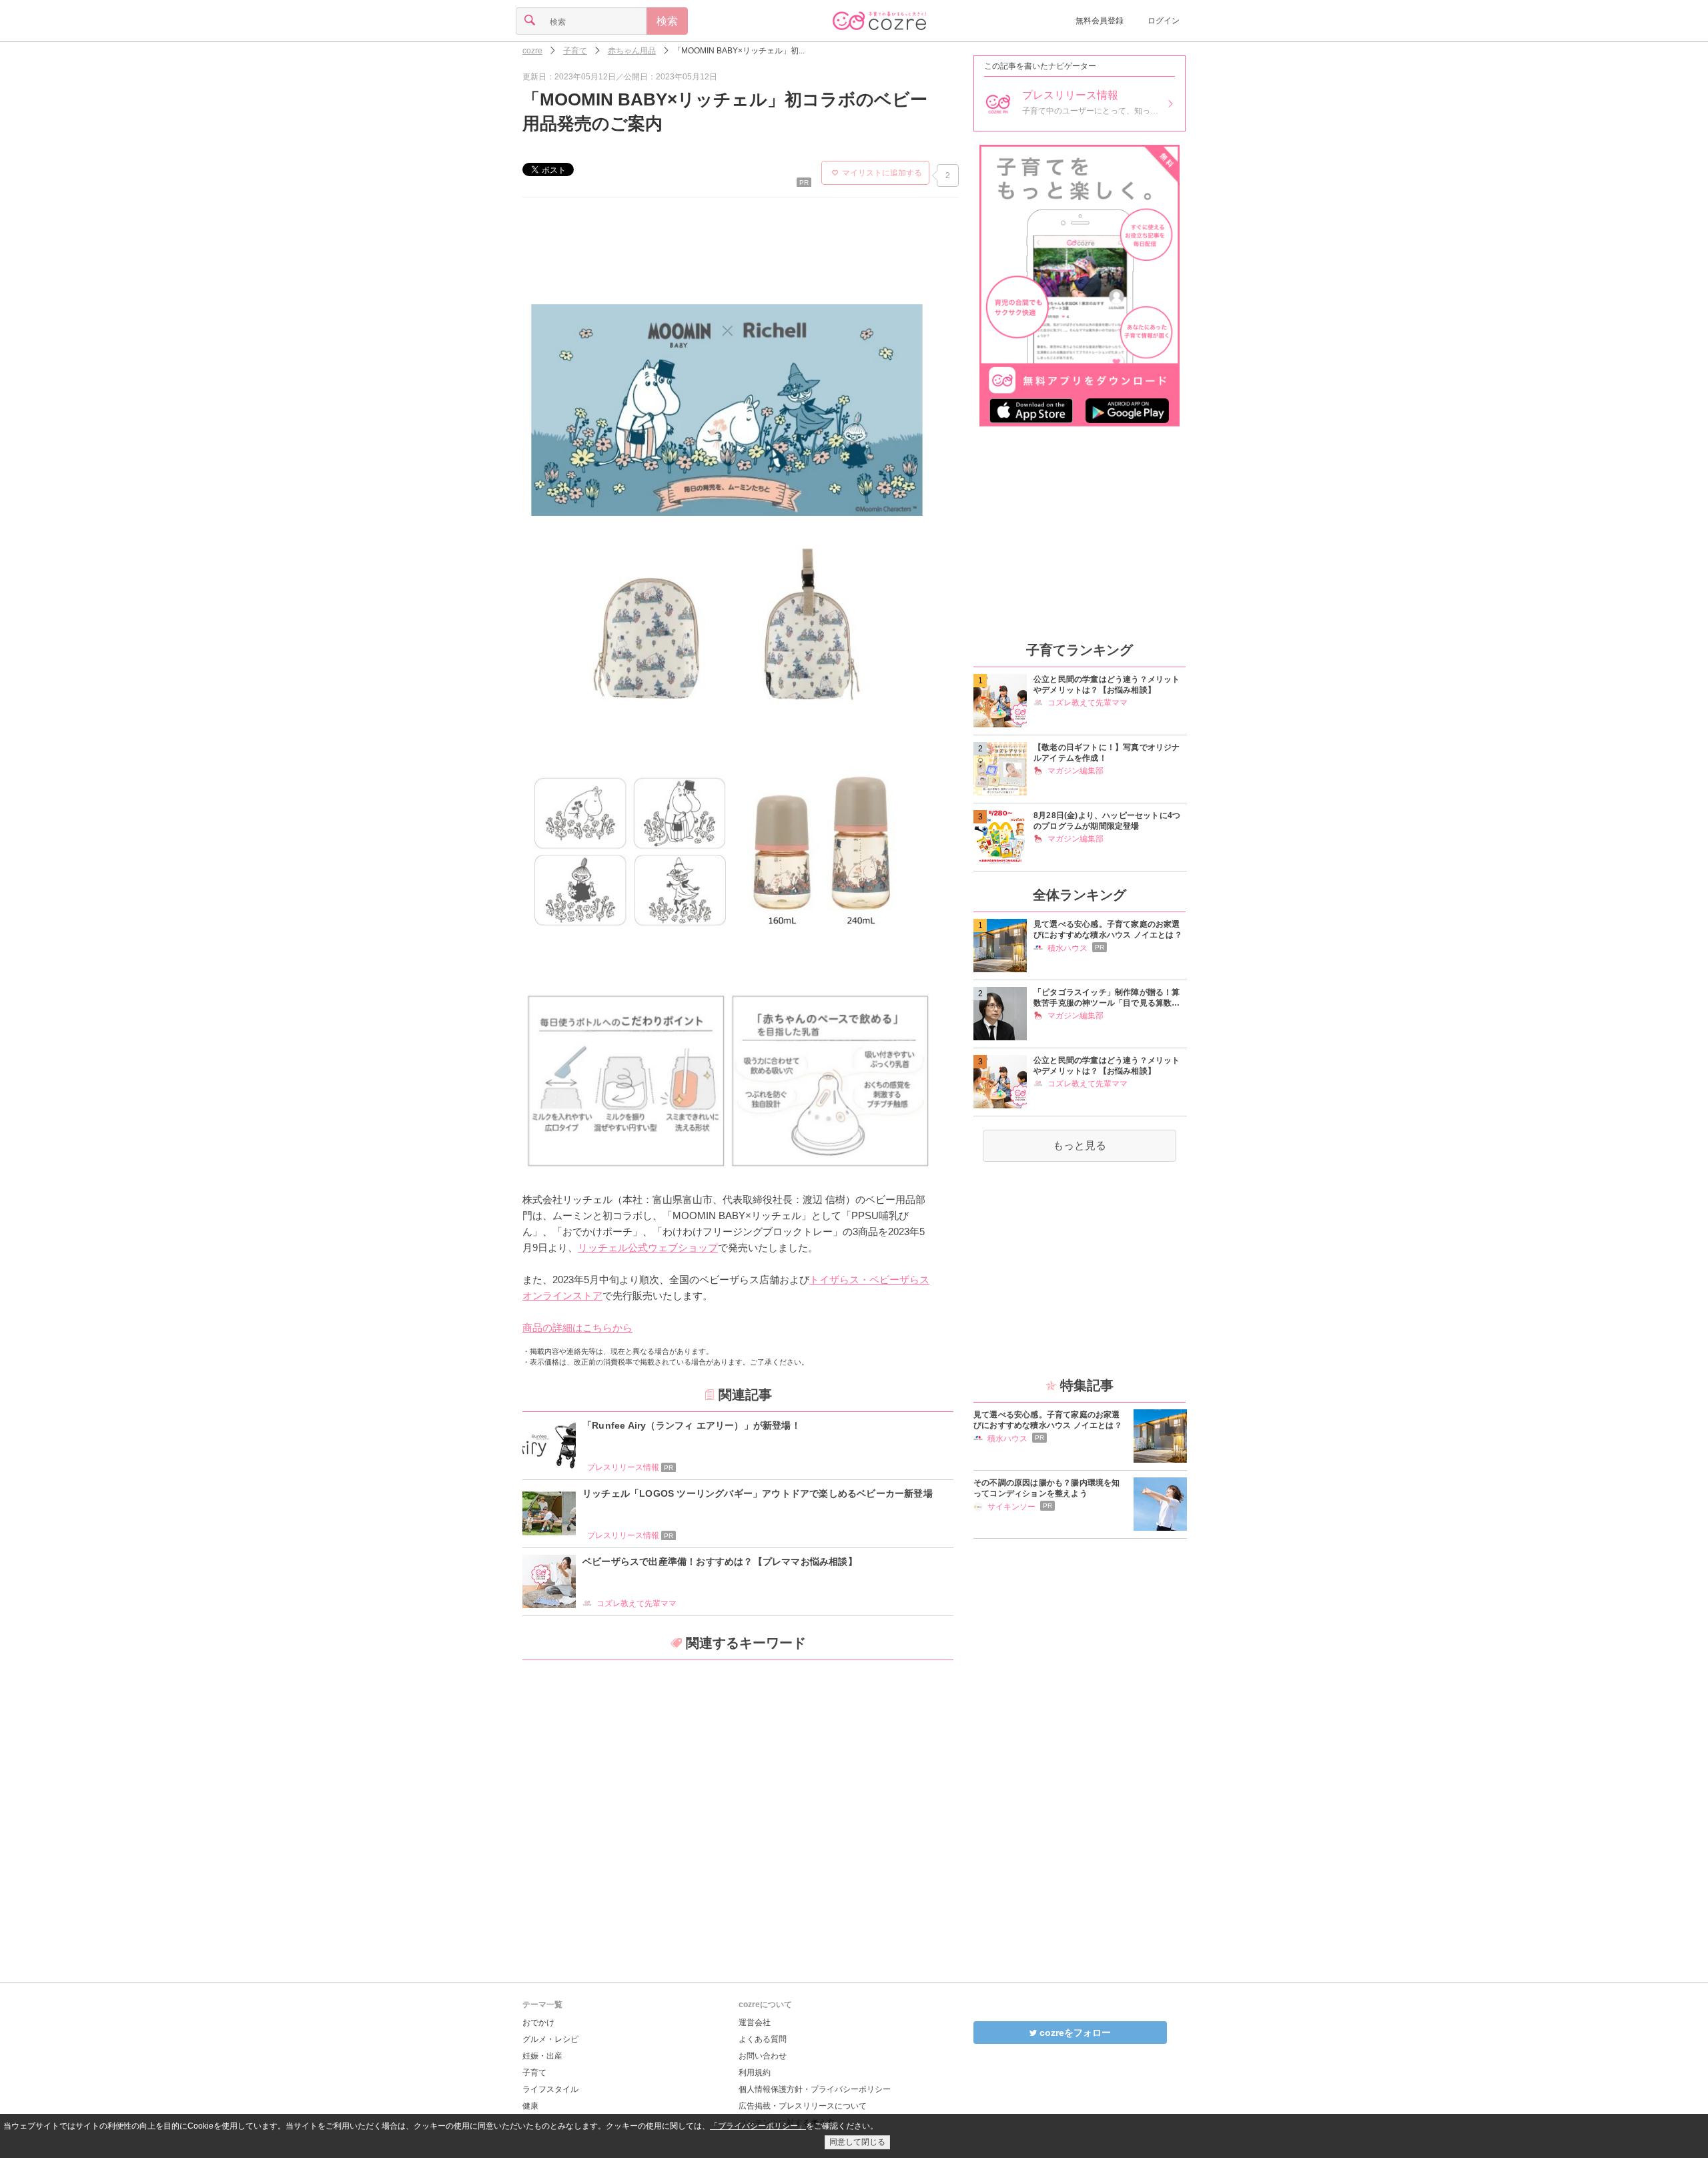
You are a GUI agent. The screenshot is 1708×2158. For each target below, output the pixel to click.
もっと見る (1080, 1145)
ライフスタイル (550, 2089)
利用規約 (755, 2073)
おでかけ (538, 2023)
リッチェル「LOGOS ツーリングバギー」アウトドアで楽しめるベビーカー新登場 (758, 1493)
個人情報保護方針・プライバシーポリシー (815, 2089)
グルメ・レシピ (550, 2039)
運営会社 (755, 2023)
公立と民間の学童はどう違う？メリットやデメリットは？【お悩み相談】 (1107, 685)
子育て (534, 2073)
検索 (667, 21)
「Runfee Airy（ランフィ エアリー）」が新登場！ (692, 1425)
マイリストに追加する (882, 173)
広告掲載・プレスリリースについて (803, 2106)
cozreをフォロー (1074, 2033)
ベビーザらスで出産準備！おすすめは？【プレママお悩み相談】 (720, 1561)
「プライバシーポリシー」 (758, 2126)
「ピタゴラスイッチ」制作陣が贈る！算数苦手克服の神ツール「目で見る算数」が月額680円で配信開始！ (1107, 998)
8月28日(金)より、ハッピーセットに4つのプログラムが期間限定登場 (1107, 821)
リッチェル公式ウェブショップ (648, 1247)
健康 (530, 2106)
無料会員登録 (1100, 21)
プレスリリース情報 (630, 1467)
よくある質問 (763, 2039)
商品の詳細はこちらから (577, 1328)
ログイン (1164, 21)
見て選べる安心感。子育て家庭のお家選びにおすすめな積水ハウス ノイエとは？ (1108, 930)
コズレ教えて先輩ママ (636, 1603)
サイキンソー (1011, 1507)
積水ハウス (1067, 948)
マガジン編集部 (1076, 771)
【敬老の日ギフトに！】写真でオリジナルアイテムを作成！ (1107, 753)
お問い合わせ (763, 2056)
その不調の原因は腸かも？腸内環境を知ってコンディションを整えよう (1047, 1488)
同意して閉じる (857, 2142)
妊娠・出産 (542, 2056)
